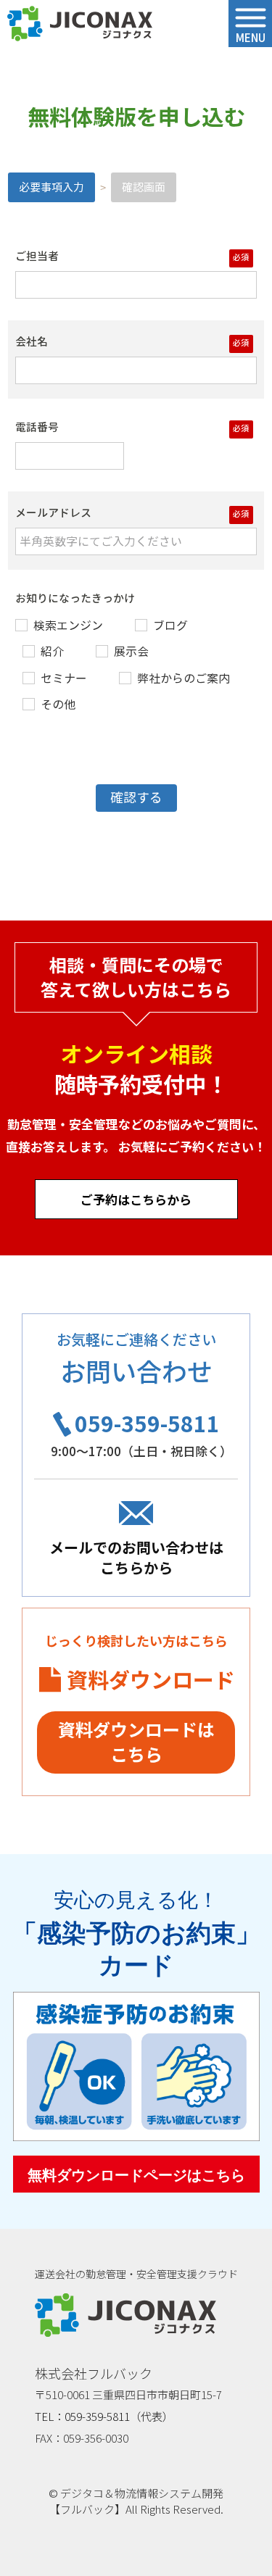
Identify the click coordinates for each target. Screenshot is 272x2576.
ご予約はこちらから (136, 1199)
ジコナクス (80, 24)
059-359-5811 (147, 1423)
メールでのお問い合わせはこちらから (136, 1557)
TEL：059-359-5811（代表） (104, 2416)
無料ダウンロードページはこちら (136, 2175)
